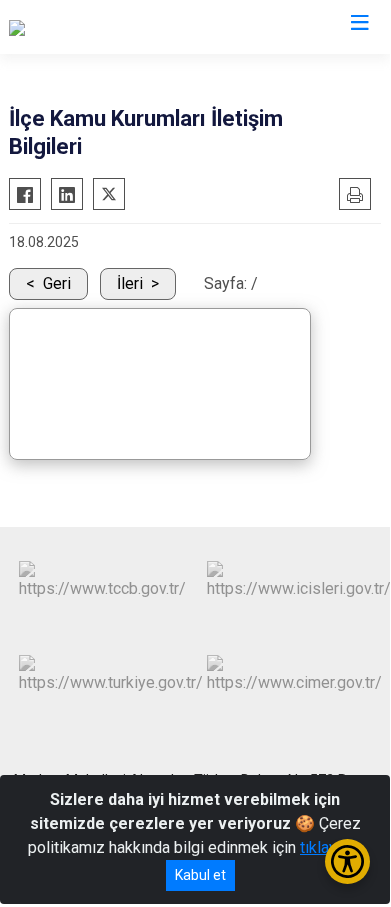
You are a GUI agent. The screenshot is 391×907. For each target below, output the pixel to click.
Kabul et (200, 875)
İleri (130, 283)
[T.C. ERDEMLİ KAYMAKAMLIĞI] (115, 27)
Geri (57, 283)
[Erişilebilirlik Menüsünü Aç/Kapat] (347, 861)
